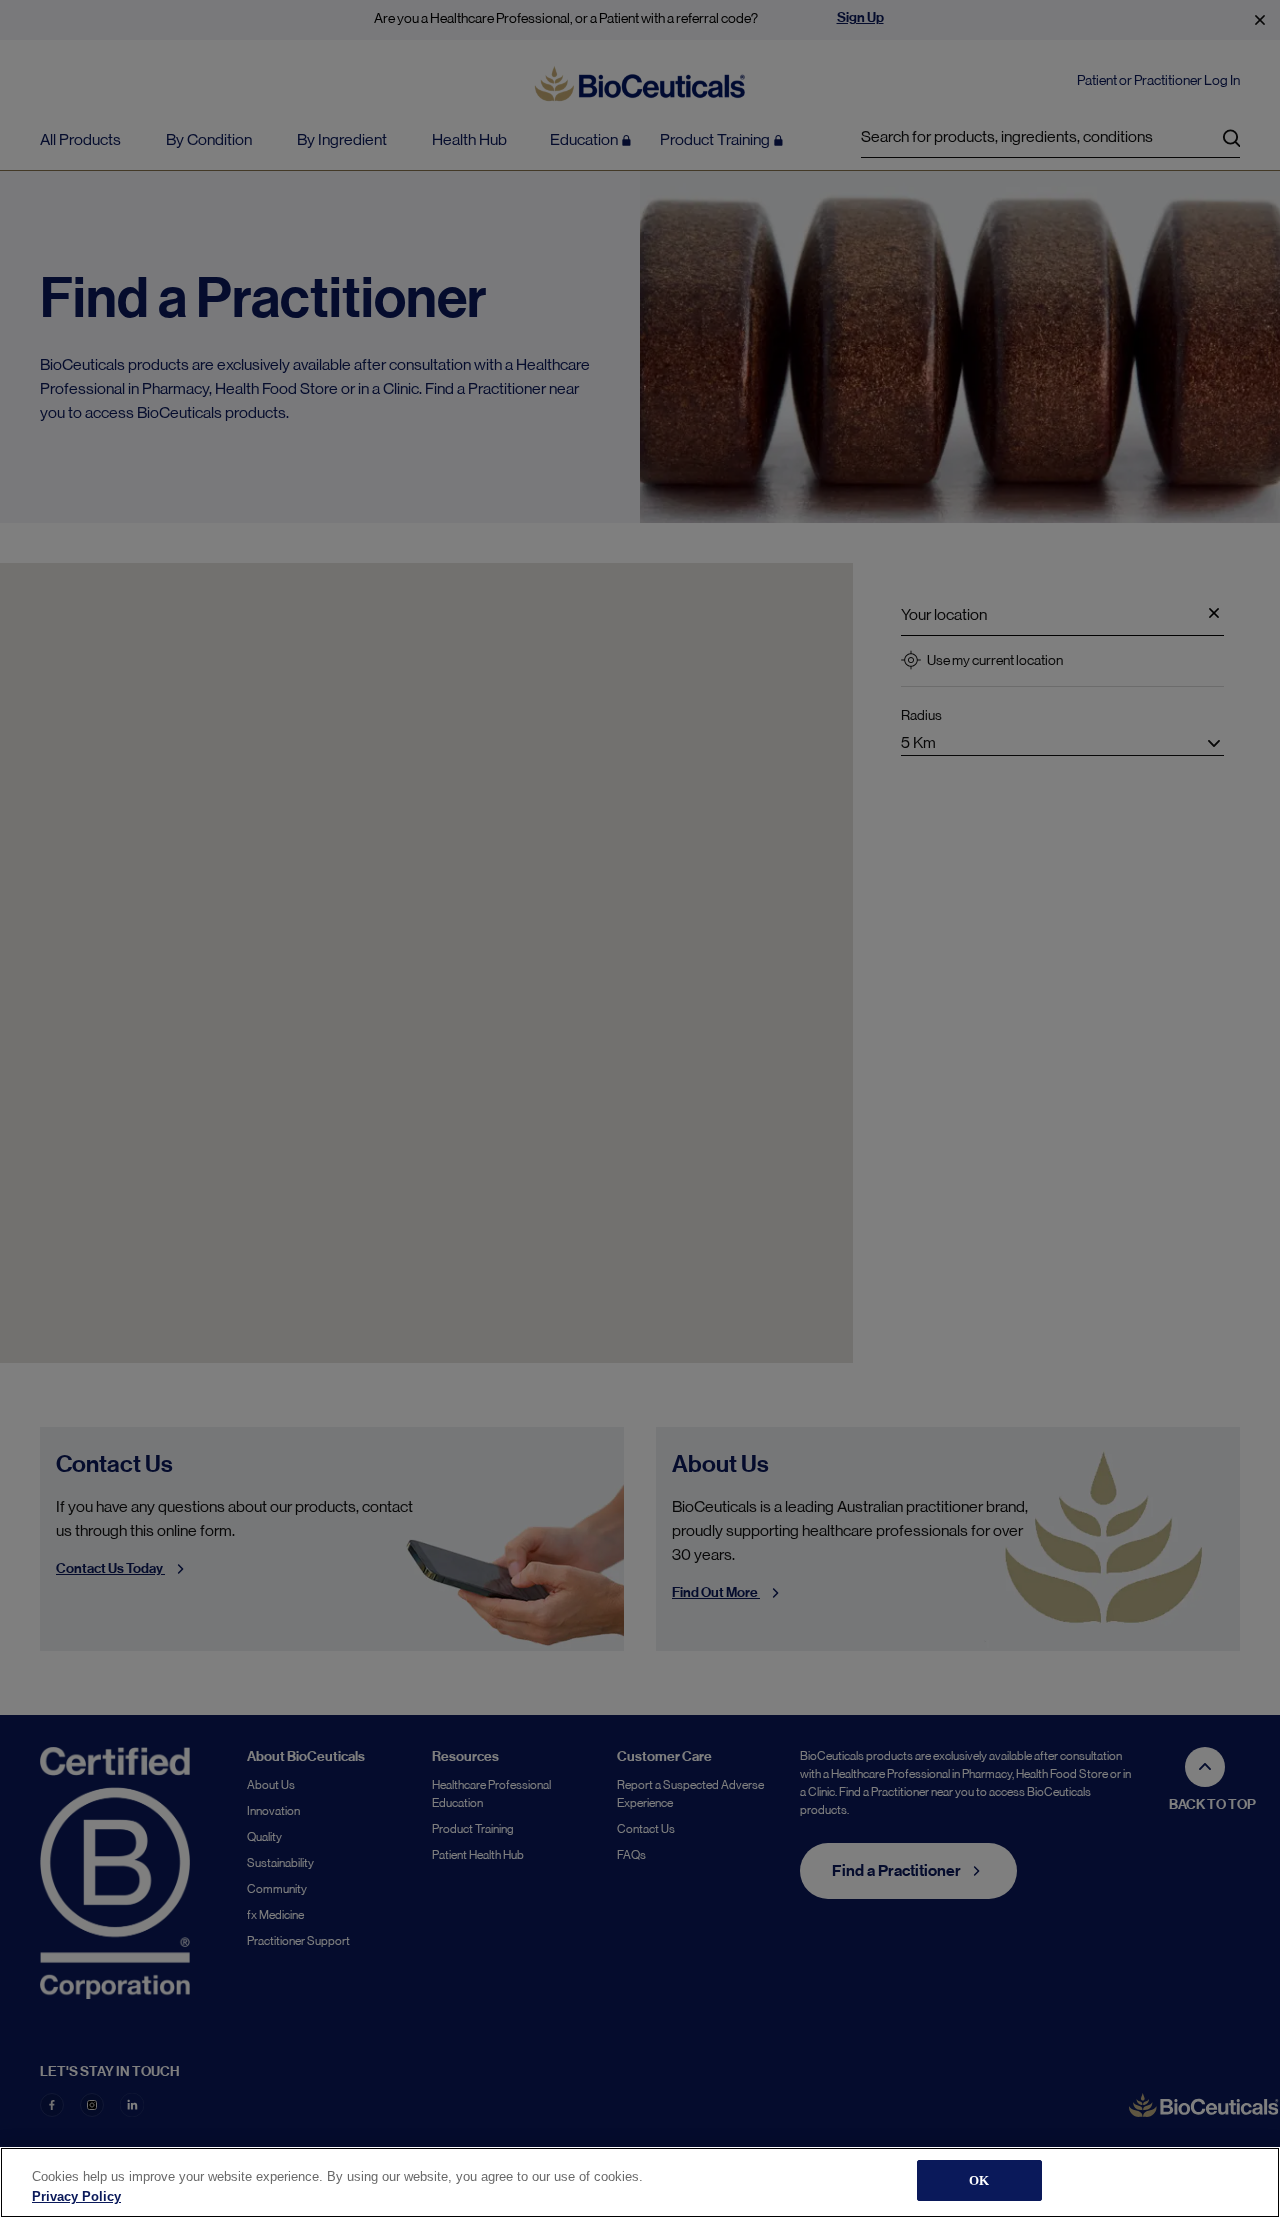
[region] (640, 2182)
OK (979, 2180)
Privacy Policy (76, 2196)
